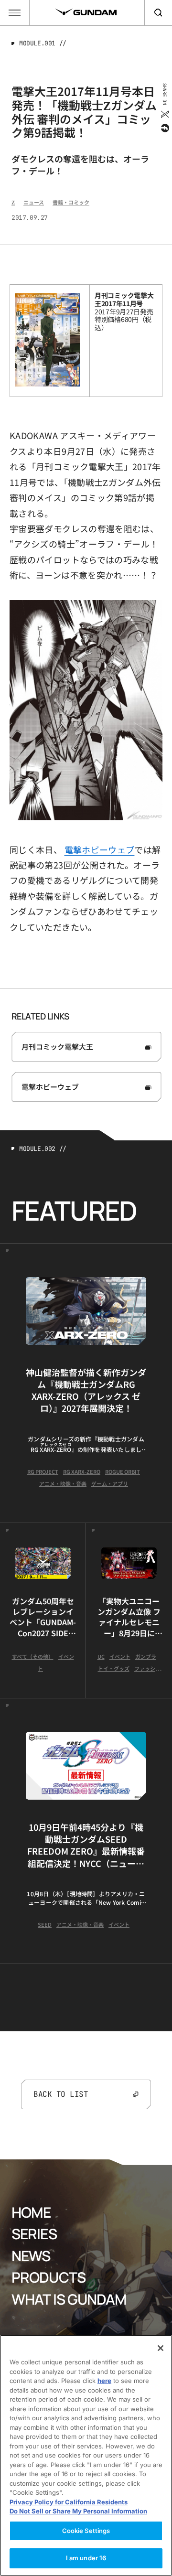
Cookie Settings (86, 2531)
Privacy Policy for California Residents (69, 2502)
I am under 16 (86, 2558)
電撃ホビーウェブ (100, 849)
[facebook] (164, 128)
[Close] (161, 2348)
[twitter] (164, 114)
